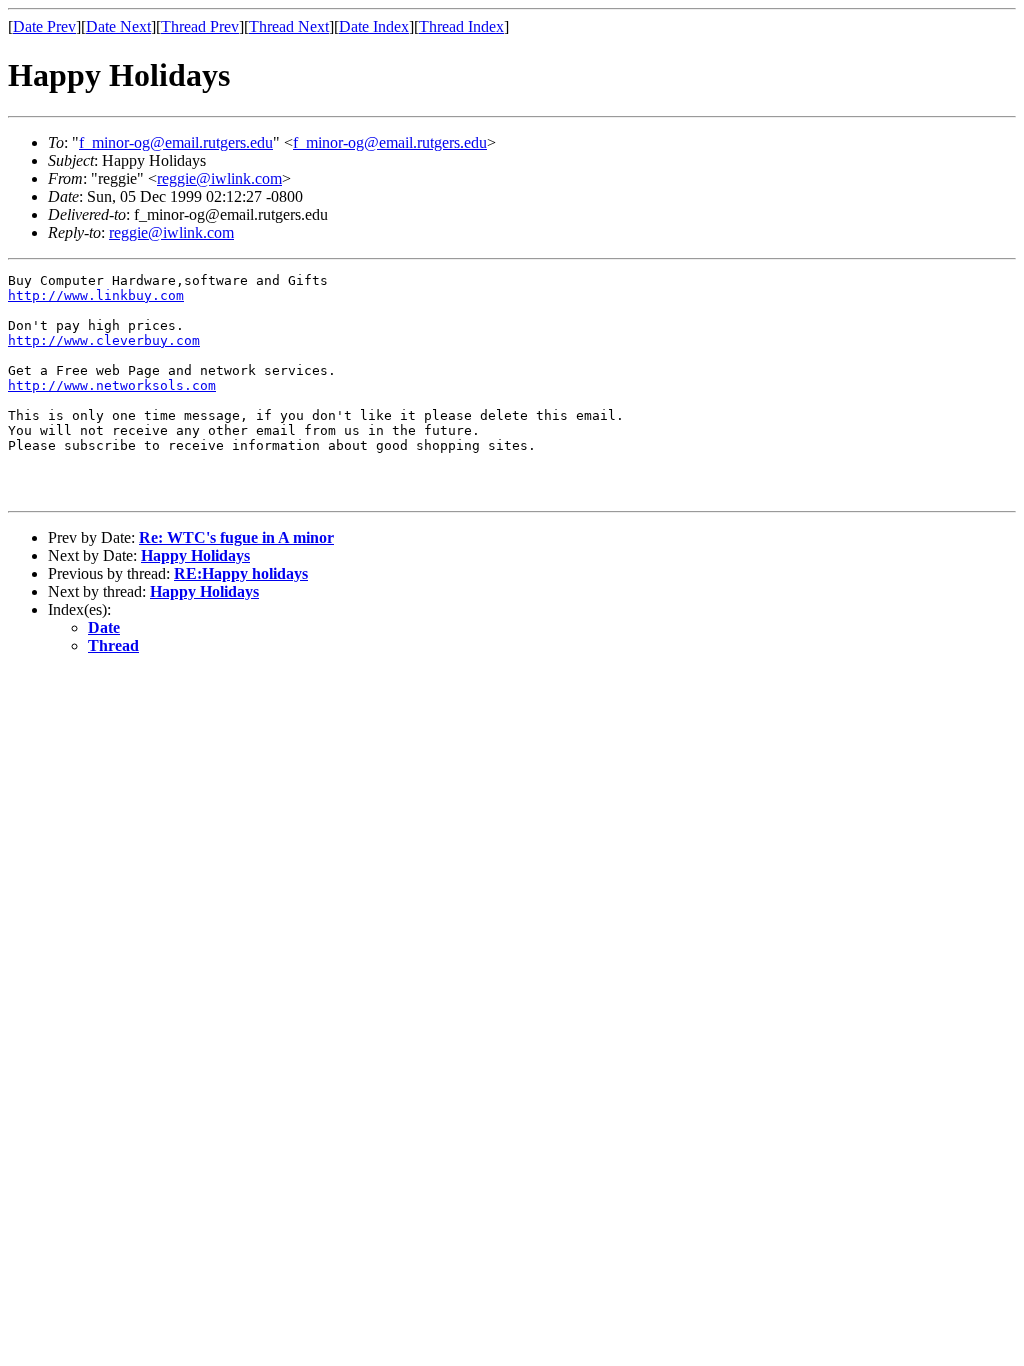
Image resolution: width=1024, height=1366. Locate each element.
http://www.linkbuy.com (96, 295)
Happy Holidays (195, 555)
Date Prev (44, 26)
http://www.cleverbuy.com (104, 340)
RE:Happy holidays (241, 573)
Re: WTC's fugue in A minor (236, 537)
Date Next (118, 26)
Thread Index (461, 26)
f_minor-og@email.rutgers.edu (176, 142)
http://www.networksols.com (112, 385)
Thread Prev (200, 26)
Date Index (374, 26)
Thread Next (289, 26)
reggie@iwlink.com (219, 178)
